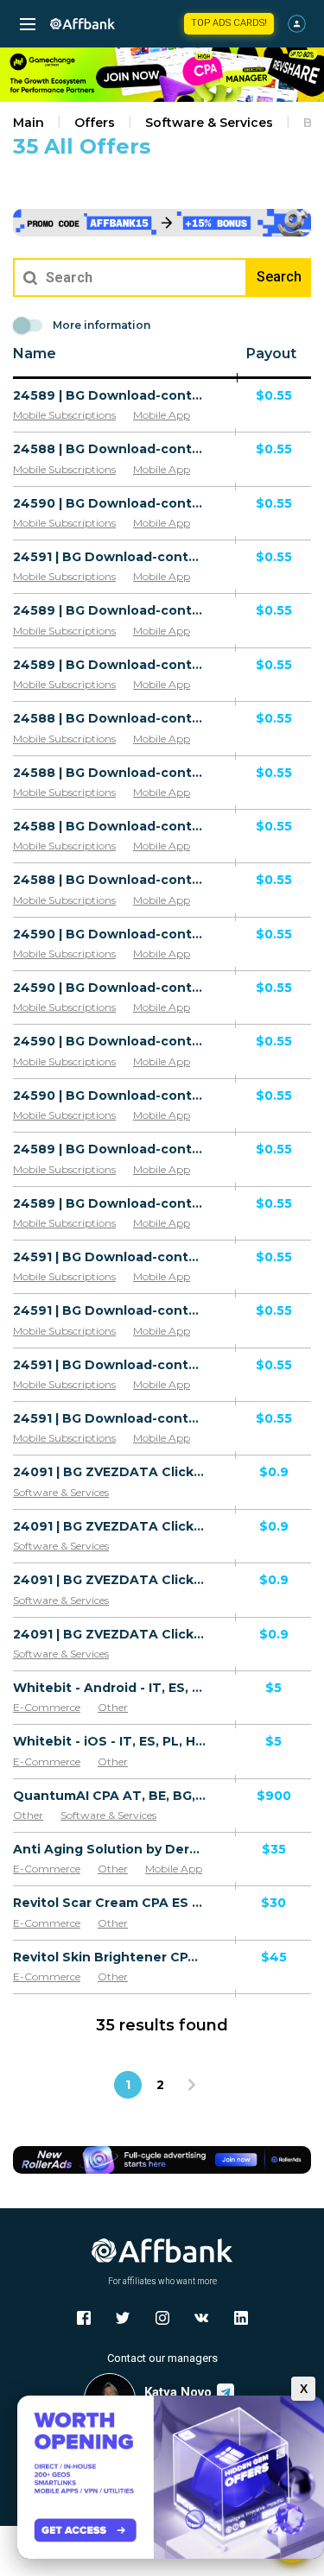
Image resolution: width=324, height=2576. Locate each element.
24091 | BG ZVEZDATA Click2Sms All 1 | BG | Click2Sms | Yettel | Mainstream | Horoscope (110, 1580)
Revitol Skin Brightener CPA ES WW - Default (110, 1957)
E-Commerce (47, 1707)
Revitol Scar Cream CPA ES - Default (110, 1903)
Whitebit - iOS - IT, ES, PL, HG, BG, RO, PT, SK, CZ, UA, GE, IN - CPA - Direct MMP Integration (110, 1741)
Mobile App (162, 415)
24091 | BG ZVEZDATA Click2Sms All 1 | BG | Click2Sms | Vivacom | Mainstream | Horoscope (110, 1526)
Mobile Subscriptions (64, 415)
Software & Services (209, 123)
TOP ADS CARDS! (229, 23)
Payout (271, 354)
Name (35, 354)
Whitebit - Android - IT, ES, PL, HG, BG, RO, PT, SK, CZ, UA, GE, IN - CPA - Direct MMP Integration (110, 1688)
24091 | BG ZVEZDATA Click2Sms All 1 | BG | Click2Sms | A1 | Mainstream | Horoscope (110, 1472)
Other (113, 1707)
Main (29, 123)
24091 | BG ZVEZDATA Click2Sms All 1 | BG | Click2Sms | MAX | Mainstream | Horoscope (110, 1634)
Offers (95, 123)
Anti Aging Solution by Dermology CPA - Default (110, 1849)
